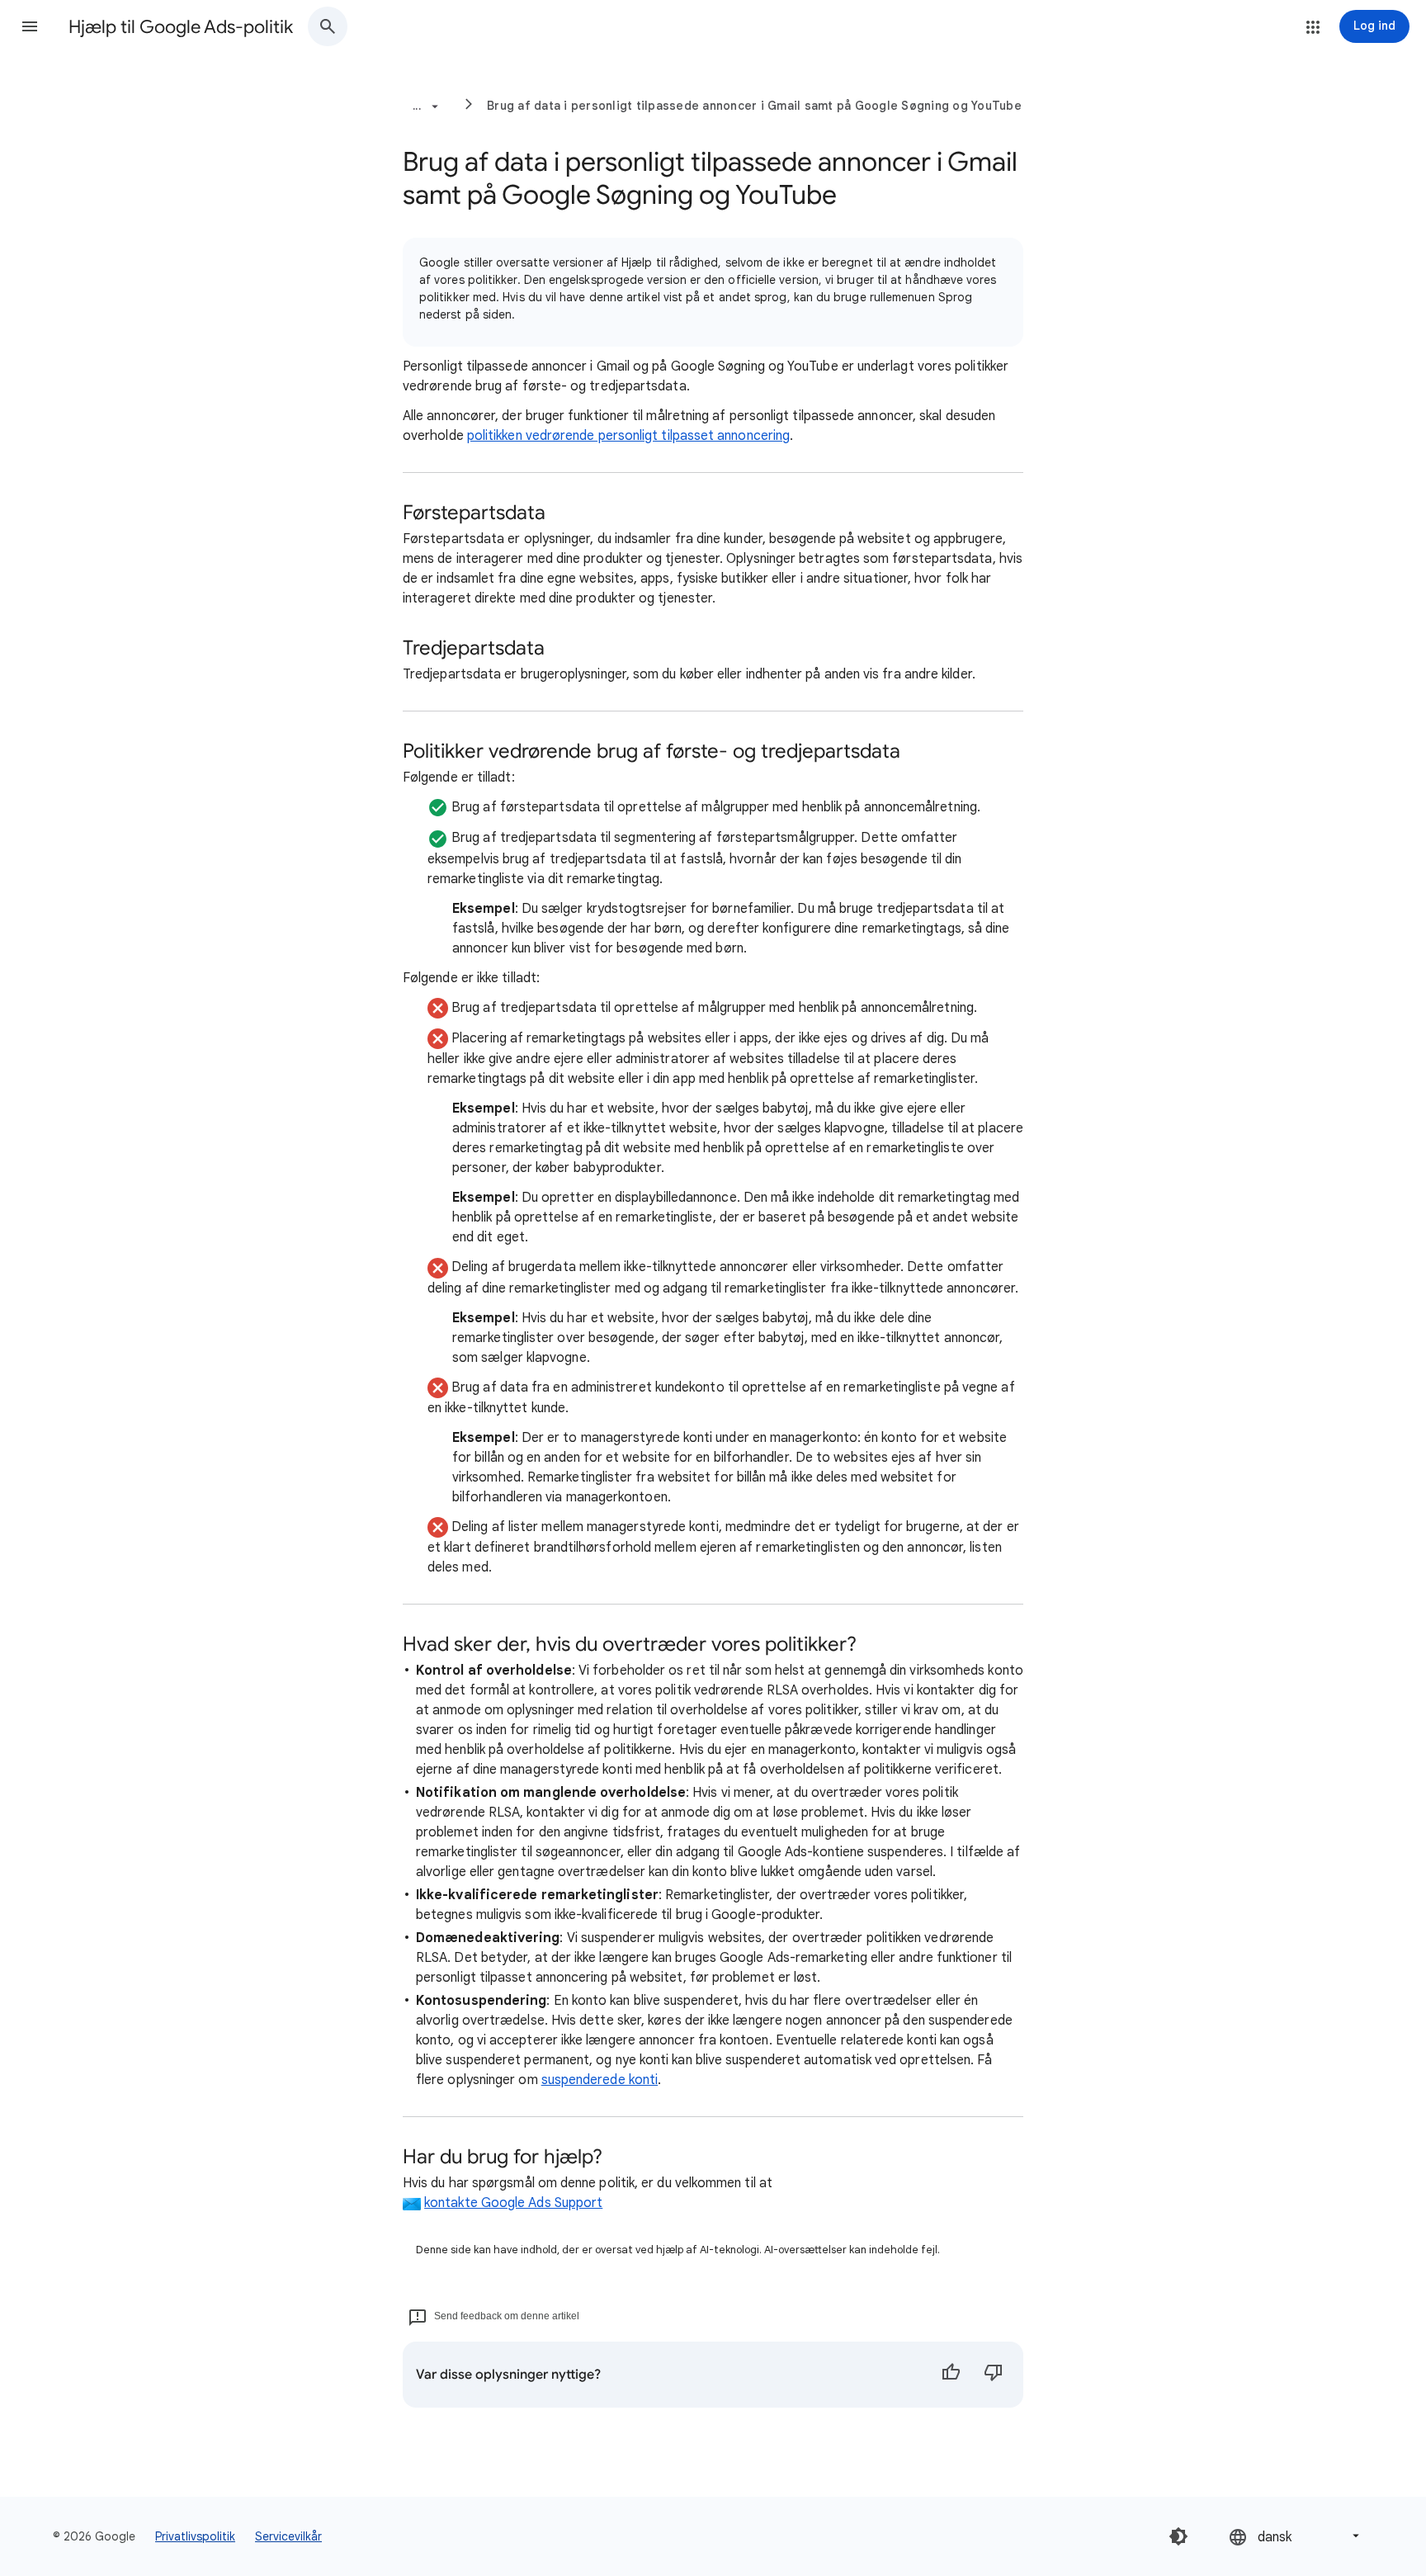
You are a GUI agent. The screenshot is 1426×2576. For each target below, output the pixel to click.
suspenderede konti (600, 2080)
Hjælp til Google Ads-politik (181, 27)
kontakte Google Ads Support (513, 2203)
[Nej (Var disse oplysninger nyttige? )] (994, 2375)
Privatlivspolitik (195, 2536)
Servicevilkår (288, 2536)
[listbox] (1296, 2536)
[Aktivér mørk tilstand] (1178, 2536)
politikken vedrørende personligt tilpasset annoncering (628, 436)
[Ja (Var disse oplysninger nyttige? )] (951, 2375)
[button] (30, 26)
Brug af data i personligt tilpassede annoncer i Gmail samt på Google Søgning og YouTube (754, 106)
